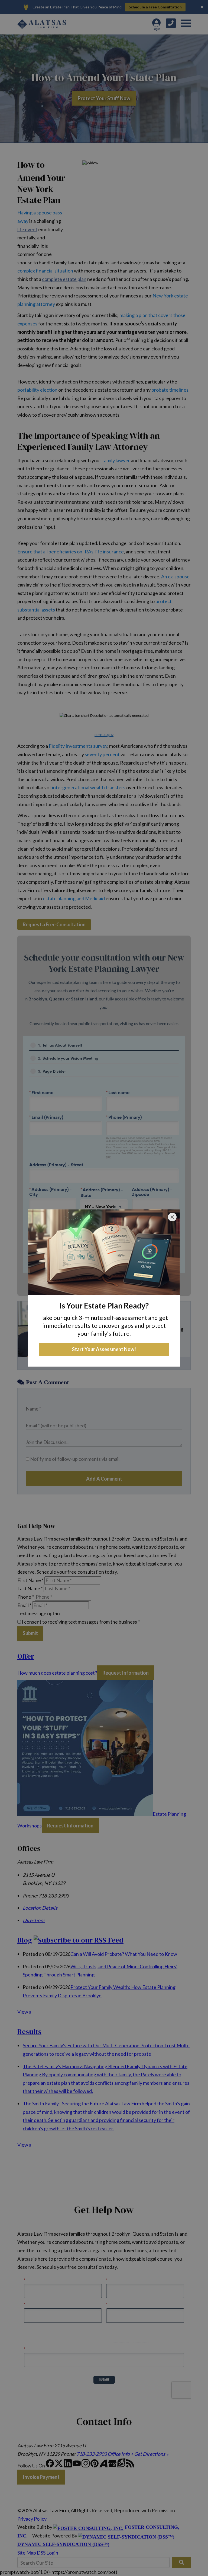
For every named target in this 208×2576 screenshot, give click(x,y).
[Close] (172, 1217)
